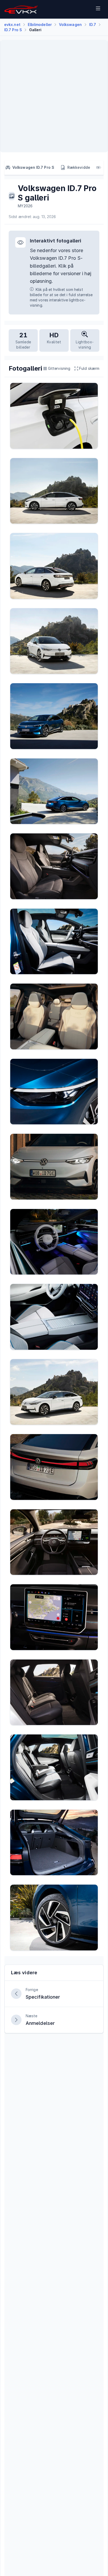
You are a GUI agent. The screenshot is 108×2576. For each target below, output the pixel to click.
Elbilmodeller (40, 25)
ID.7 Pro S (13, 30)
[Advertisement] (54, 96)
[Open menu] (98, 9)
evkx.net (12, 25)
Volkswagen (70, 25)
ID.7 (93, 25)
